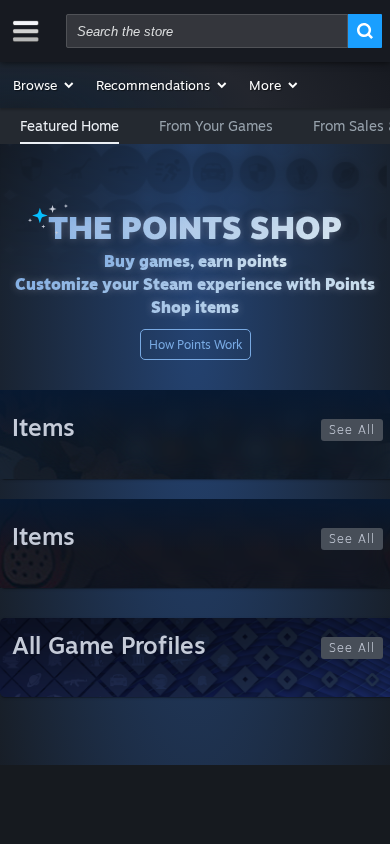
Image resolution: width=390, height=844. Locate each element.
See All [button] (352, 429)
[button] (44, 85)
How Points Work (195, 344)
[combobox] (207, 31)
